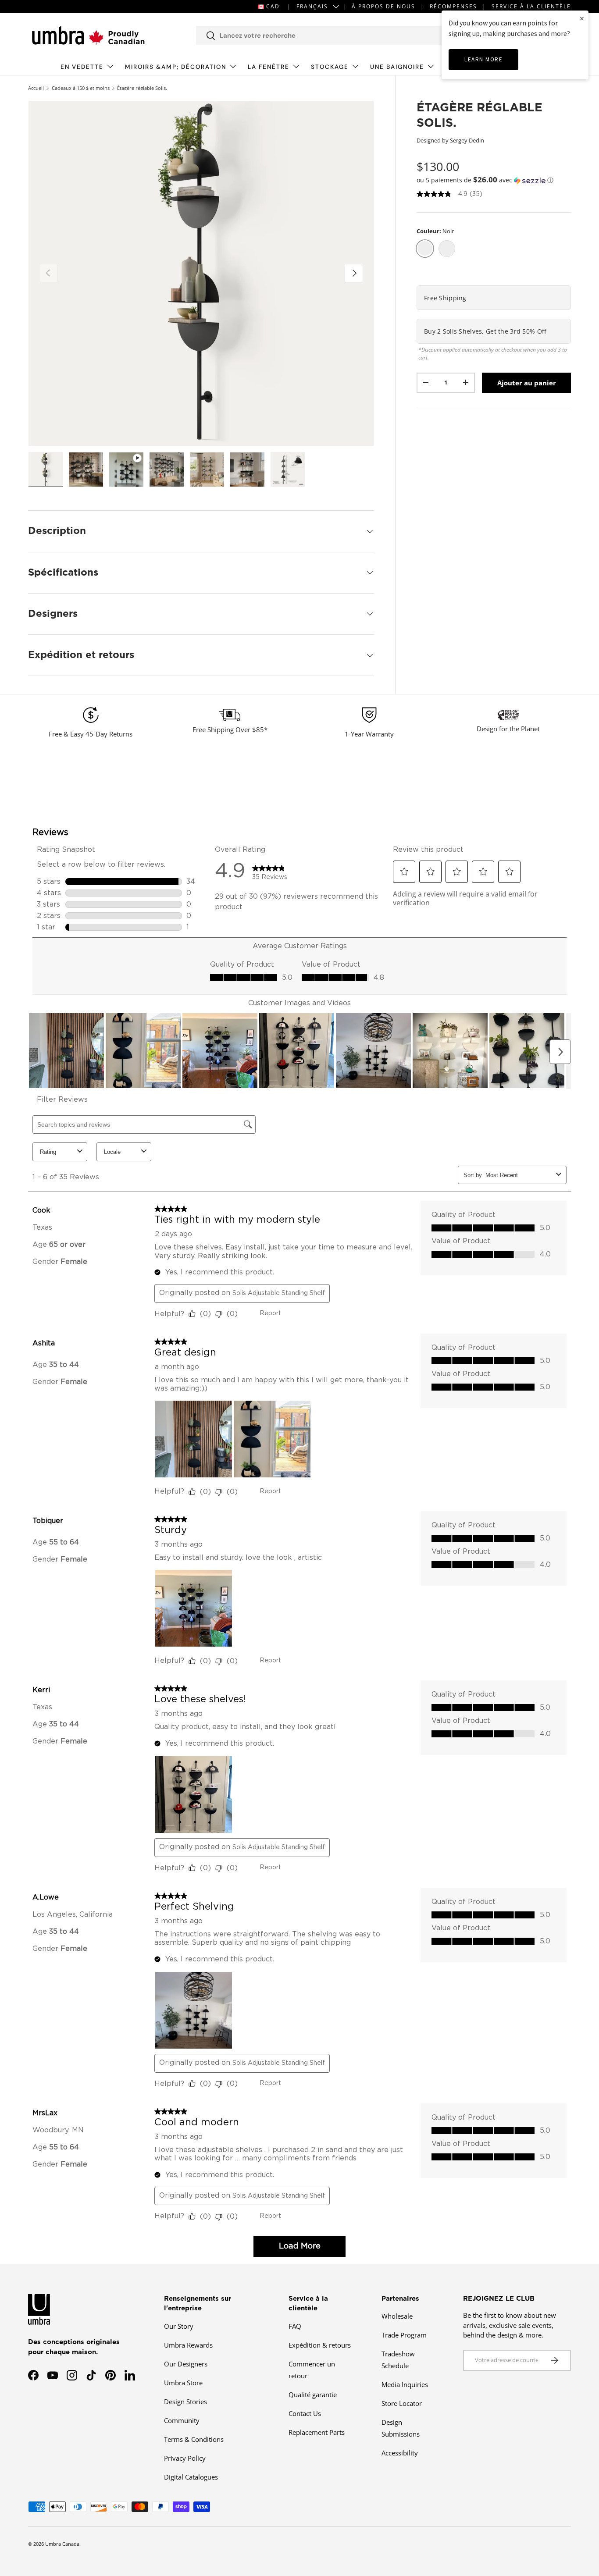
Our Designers (186, 2364)
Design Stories (185, 2402)
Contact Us (305, 2413)
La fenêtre (269, 67)
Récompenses (453, 6)
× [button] (582, 18)
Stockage (330, 67)
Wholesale (397, 2316)
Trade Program (404, 2335)
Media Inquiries (405, 2384)
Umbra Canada (62, 2544)
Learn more (483, 59)
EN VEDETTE (82, 67)
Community (182, 2420)
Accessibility (400, 2453)
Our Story (179, 2326)
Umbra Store (183, 2383)
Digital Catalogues (191, 2477)
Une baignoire (397, 67)
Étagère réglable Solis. (142, 88)
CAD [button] (273, 6)
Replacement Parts (317, 2432)
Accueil (36, 88)
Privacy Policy (185, 2458)
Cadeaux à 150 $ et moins (81, 88)
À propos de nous (383, 6)
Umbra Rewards (188, 2345)
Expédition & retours (320, 2345)
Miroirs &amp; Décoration (176, 67)
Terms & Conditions (194, 2439)
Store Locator (402, 2403)
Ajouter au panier (527, 382)
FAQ (295, 2326)
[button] (494, 180)
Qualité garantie (313, 2395)
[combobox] (331, 36)
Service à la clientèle (531, 6)
